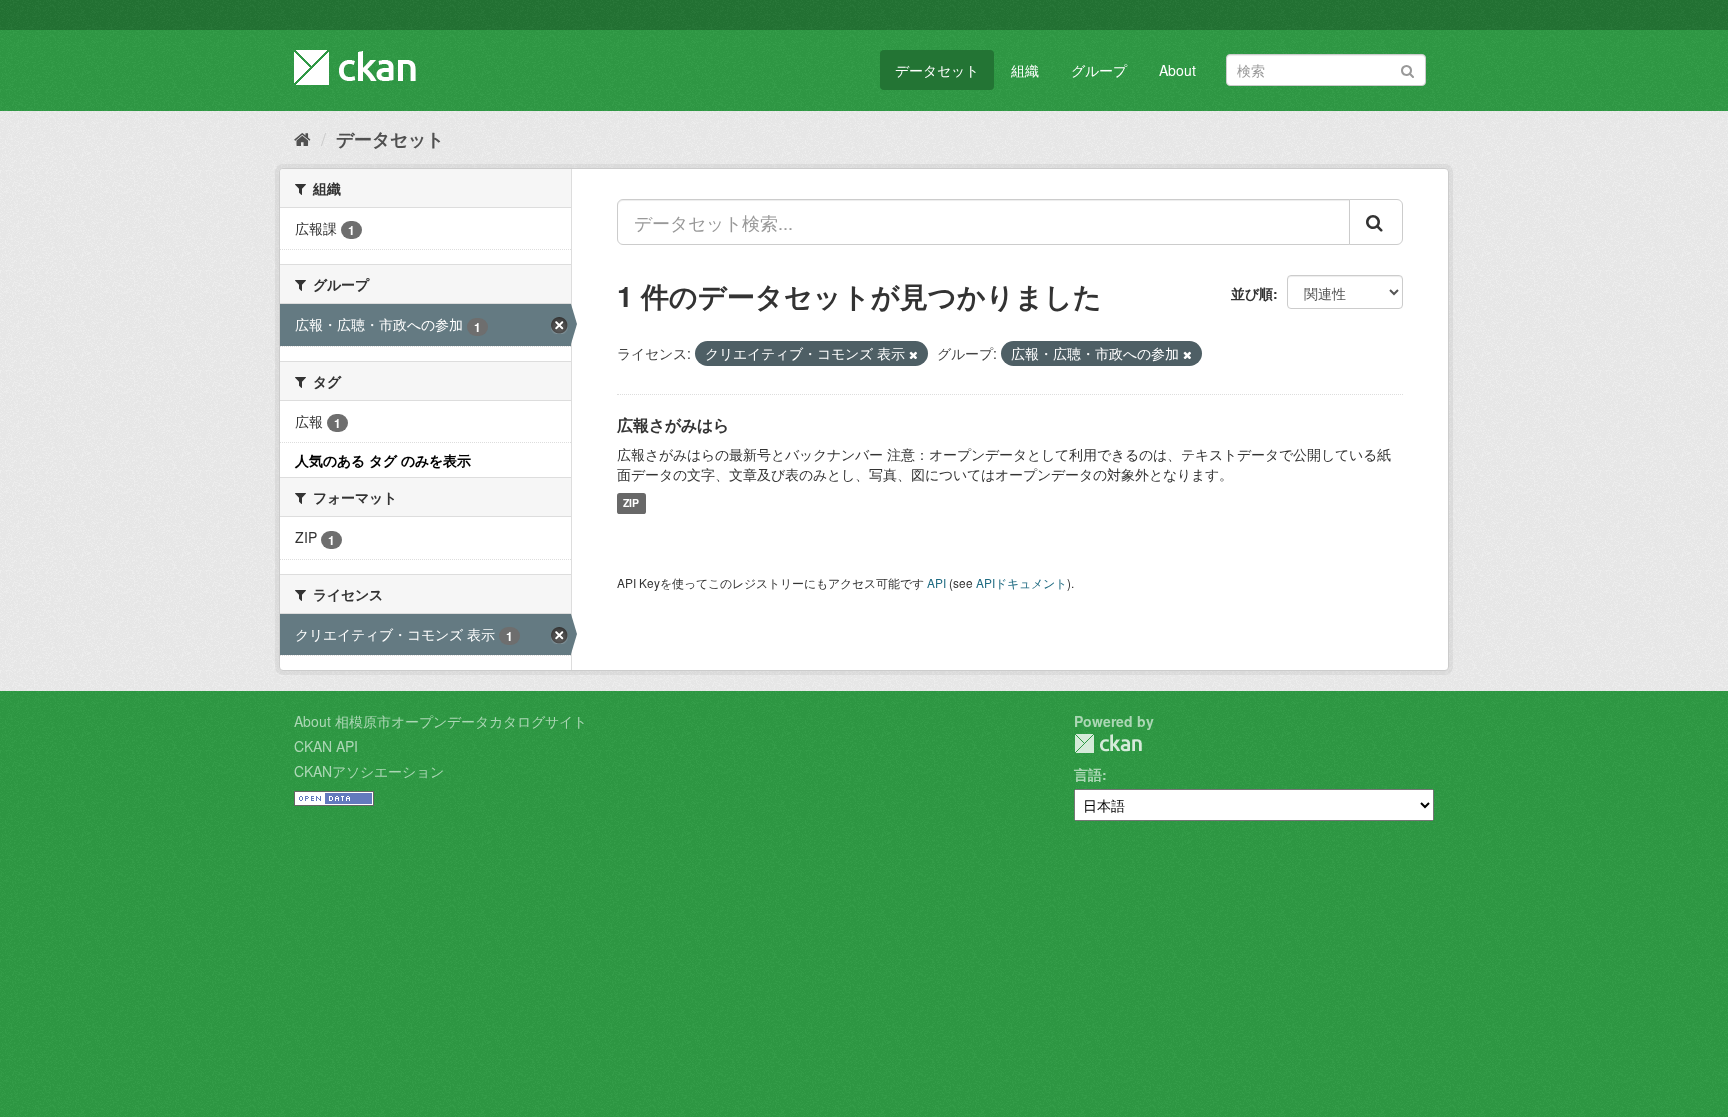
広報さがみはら (673, 424)
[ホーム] (302, 138)
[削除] (913, 354)
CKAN (1108, 743)
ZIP (631, 503)
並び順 (1252, 293)
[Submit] (1407, 68)
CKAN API (326, 746)
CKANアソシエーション (369, 771)
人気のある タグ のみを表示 (383, 460)
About (1177, 70)
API (936, 582)
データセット (937, 70)
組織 (1025, 70)
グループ (1099, 70)
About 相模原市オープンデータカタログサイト (440, 721)
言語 (1088, 774)
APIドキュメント (1021, 582)
